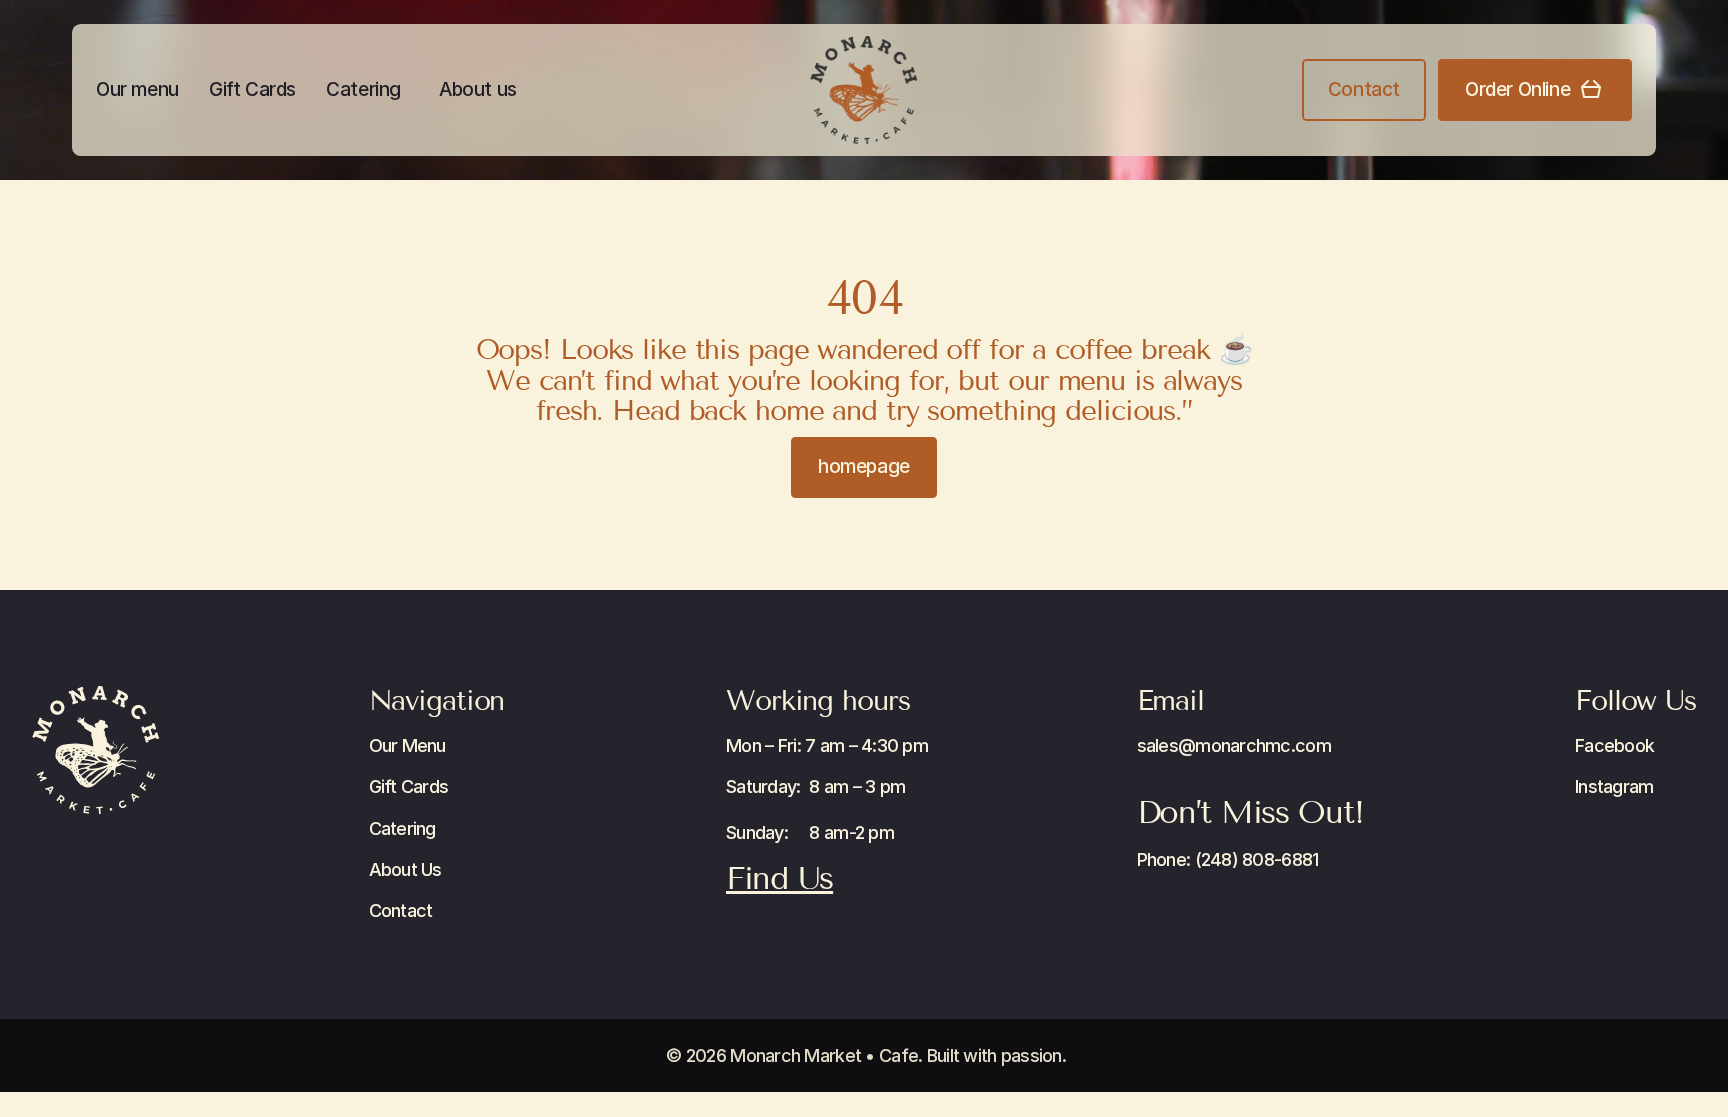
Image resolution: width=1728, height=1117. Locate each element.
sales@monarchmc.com (1234, 745)
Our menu (137, 89)
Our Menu (407, 745)
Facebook (1614, 745)
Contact (401, 910)
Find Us (779, 878)
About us (478, 89)
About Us (405, 869)
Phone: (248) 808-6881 (1228, 859)
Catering (363, 89)
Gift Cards (252, 89)
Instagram (1614, 786)
